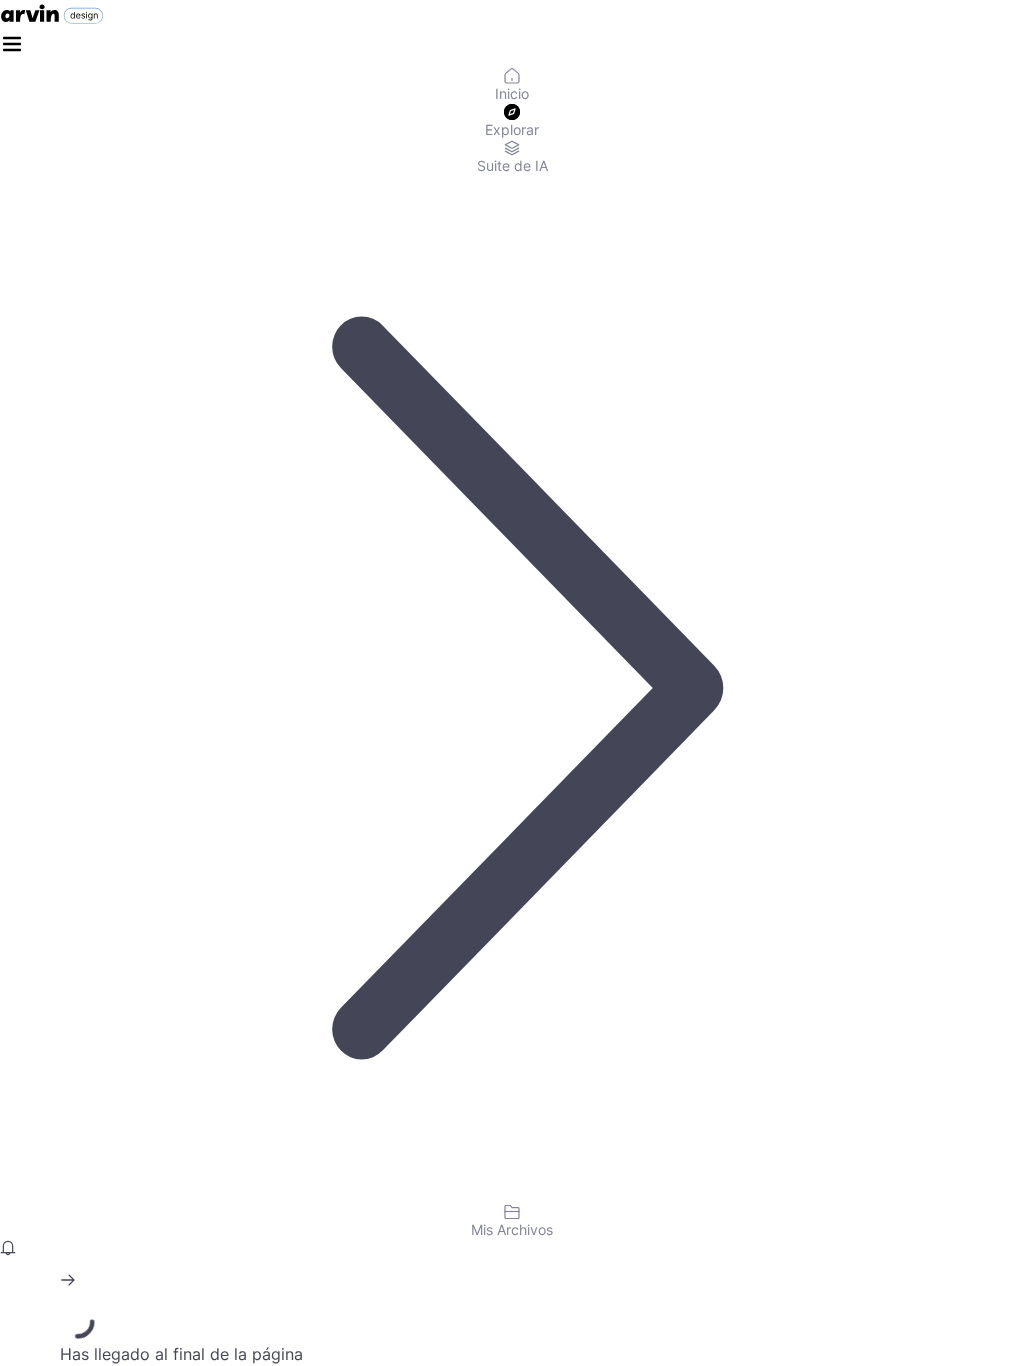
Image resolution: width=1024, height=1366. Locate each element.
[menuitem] (512, 86)
